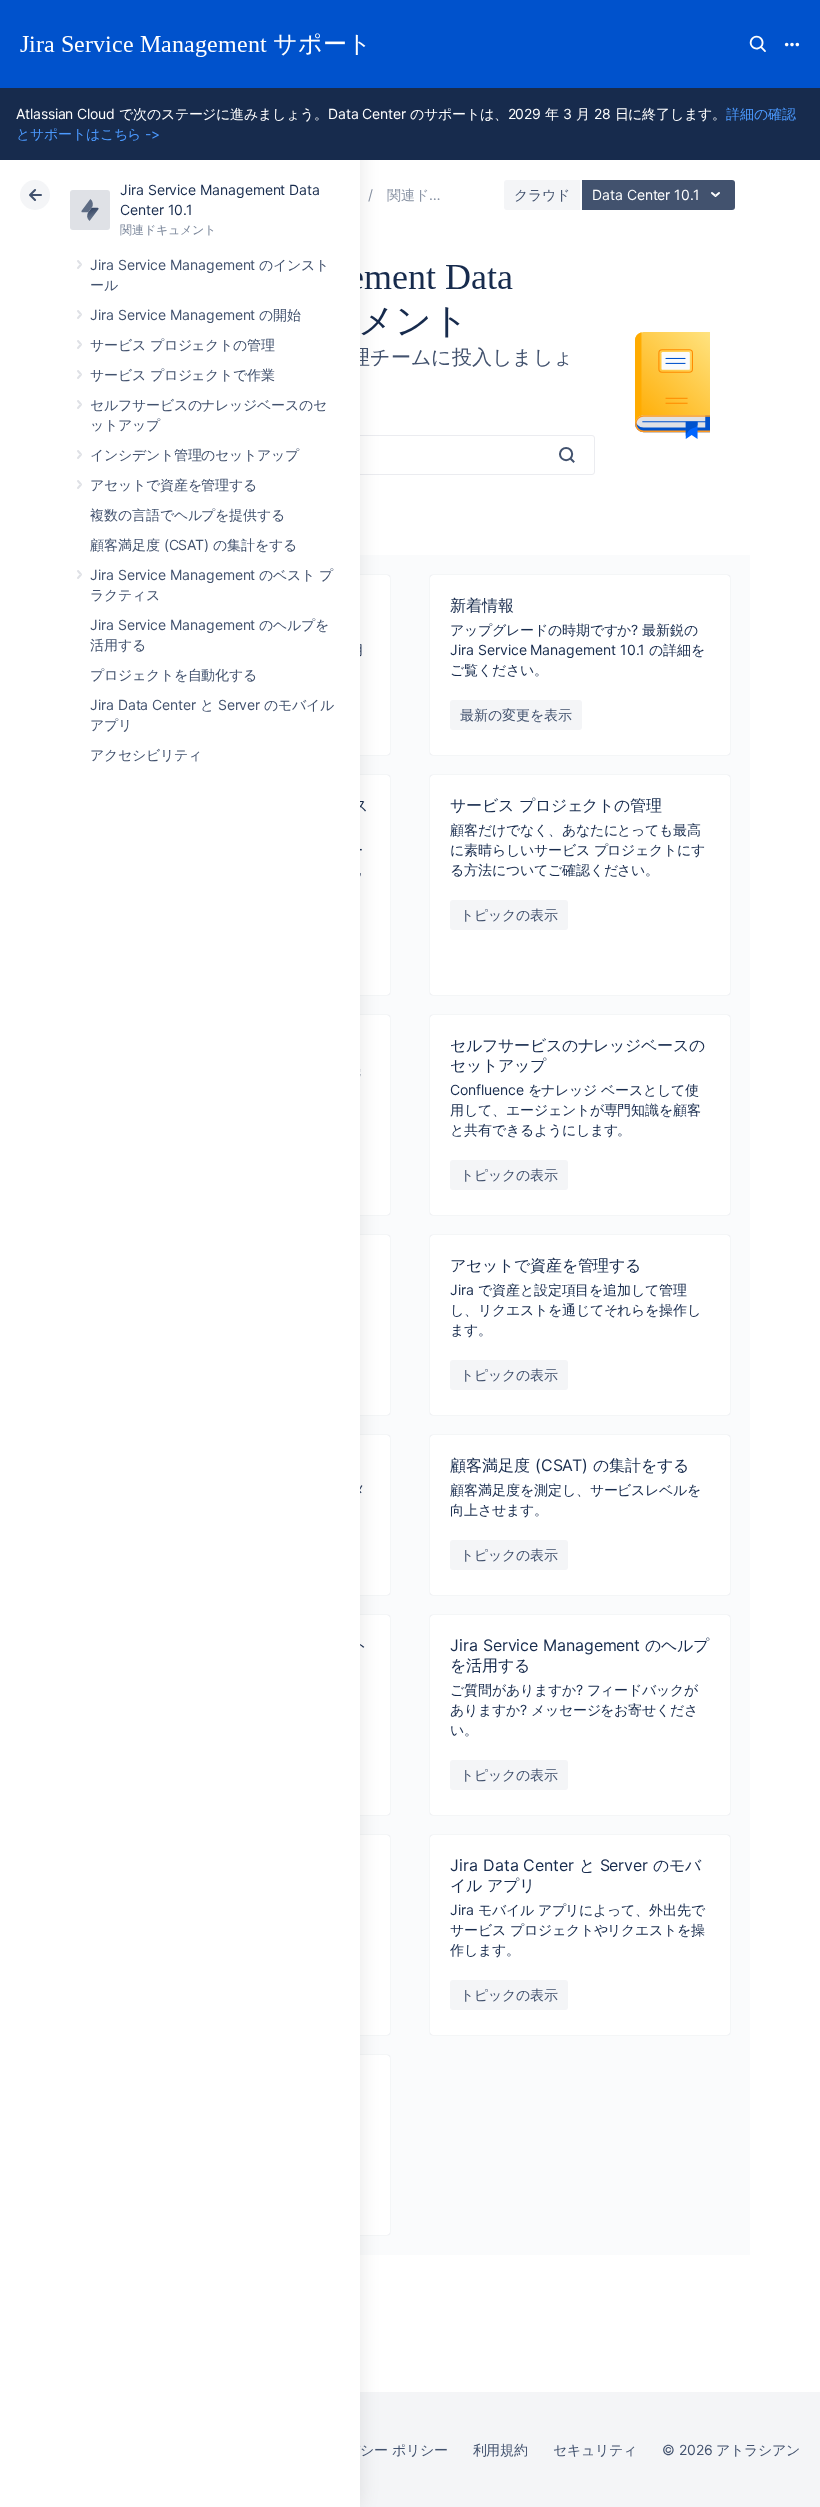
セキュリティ (595, 2449)
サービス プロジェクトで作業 (182, 374)
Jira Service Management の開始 (195, 314)
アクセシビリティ (145, 754)
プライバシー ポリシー (375, 2449)
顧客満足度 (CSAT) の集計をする (193, 544)
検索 (758, 44)
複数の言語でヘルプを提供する (187, 514)
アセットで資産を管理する (173, 484)
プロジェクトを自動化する (173, 674)
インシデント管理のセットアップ (194, 454)
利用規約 (501, 2449)
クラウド (542, 194)
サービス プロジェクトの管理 (182, 344)
